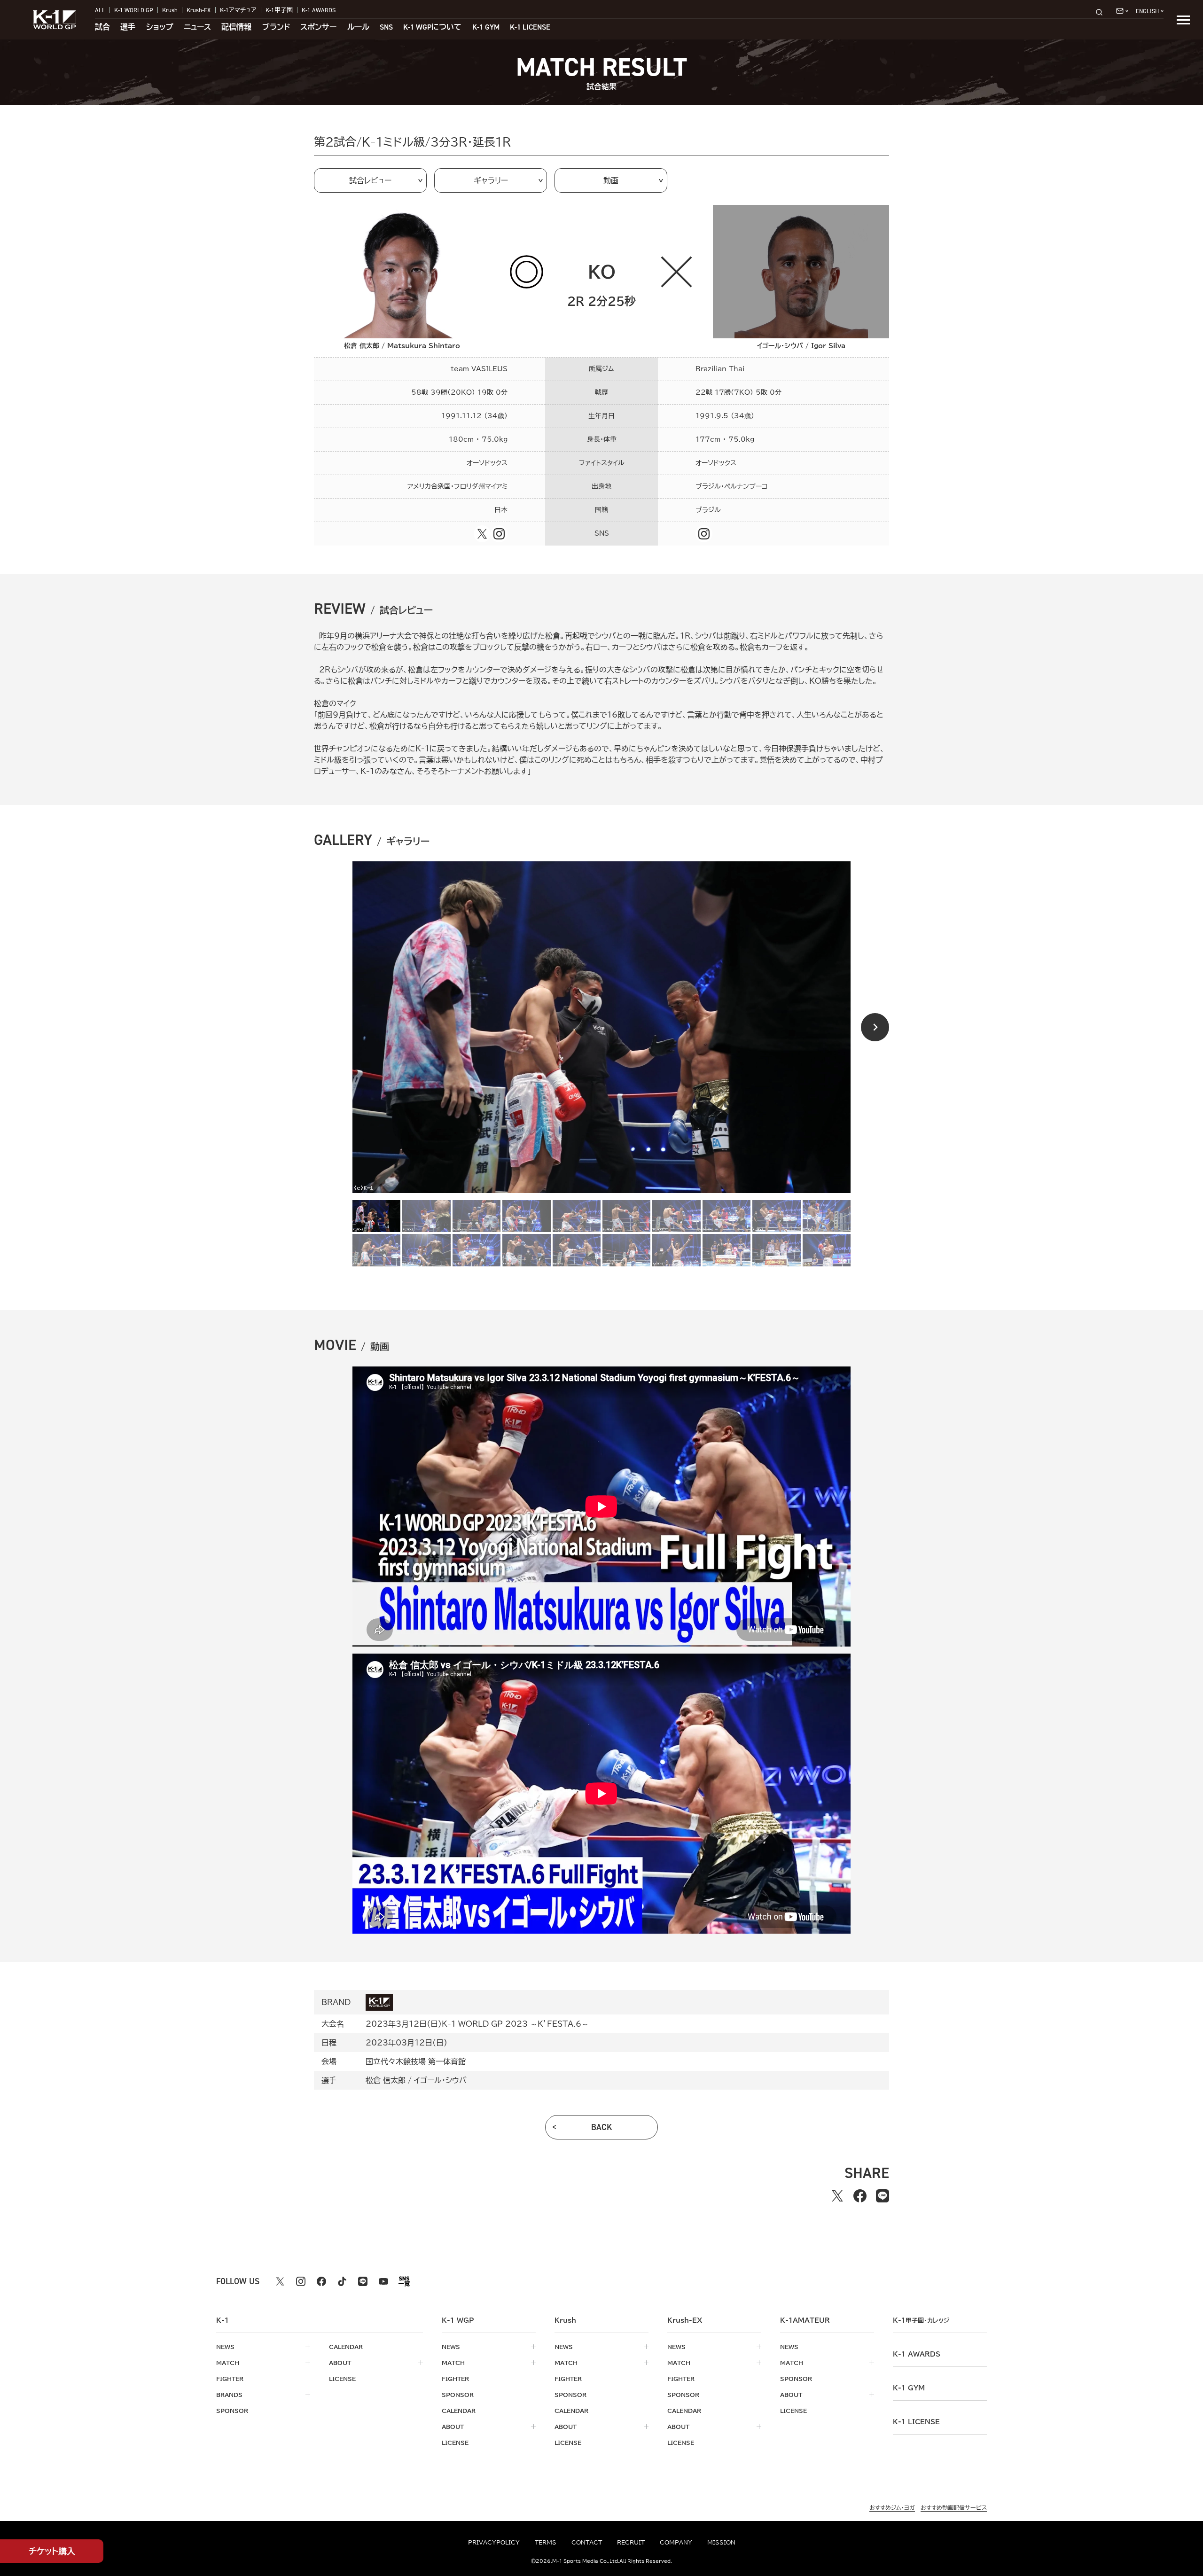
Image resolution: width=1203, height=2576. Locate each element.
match (228, 2363)
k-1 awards (917, 2354)
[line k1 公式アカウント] (363, 2281)
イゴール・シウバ (440, 2080)
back (602, 2127)
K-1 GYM (486, 27)
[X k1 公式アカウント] (280, 2281)
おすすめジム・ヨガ (892, 2507)
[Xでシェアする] (837, 2196)
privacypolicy (494, 2542)
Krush (170, 10)
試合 (102, 27)
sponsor (232, 2411)
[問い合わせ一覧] (1122, 11)
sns (386, 27)
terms (546, 2542)
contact (587, 2542)
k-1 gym (909, 2388)
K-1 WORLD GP (134, 10)
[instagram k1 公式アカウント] (301, 2281)
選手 (128, 27)
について (432, 27)
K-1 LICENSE (530, 27)
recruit (631, 2542)
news (225, 2347)
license (342, 2379)
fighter (230, 2379)
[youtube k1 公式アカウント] (383, 2281)
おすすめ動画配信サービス (954, 2507)
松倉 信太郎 (386, 2080)
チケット (52, 2551)
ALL (100, 10)
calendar (346, 2347)
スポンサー (318, 27)
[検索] (1102, 12)
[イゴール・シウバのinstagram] (704, 534)
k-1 (921, 2320)
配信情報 (236, 27)
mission (721, 2542)
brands (229, 2395)
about (340, 2363)
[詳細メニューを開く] (1183, 20)
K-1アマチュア (238, 10)
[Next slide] (875, 1027)
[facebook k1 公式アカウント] (321, 2281)
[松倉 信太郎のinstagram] (499, 534)
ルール (358, 27)
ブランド (276, 27)
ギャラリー (491, 180)
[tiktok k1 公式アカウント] (342, 2281)
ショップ (160, 27)
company (676, 2542)
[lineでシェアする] (883, 2196)
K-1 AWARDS (319, 10)
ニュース (197, 27)
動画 (611, 180)
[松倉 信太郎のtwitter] (482, 534)
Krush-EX (199, 10)
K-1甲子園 (279, 10)
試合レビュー (370, 180)
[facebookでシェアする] (860, 2196)
